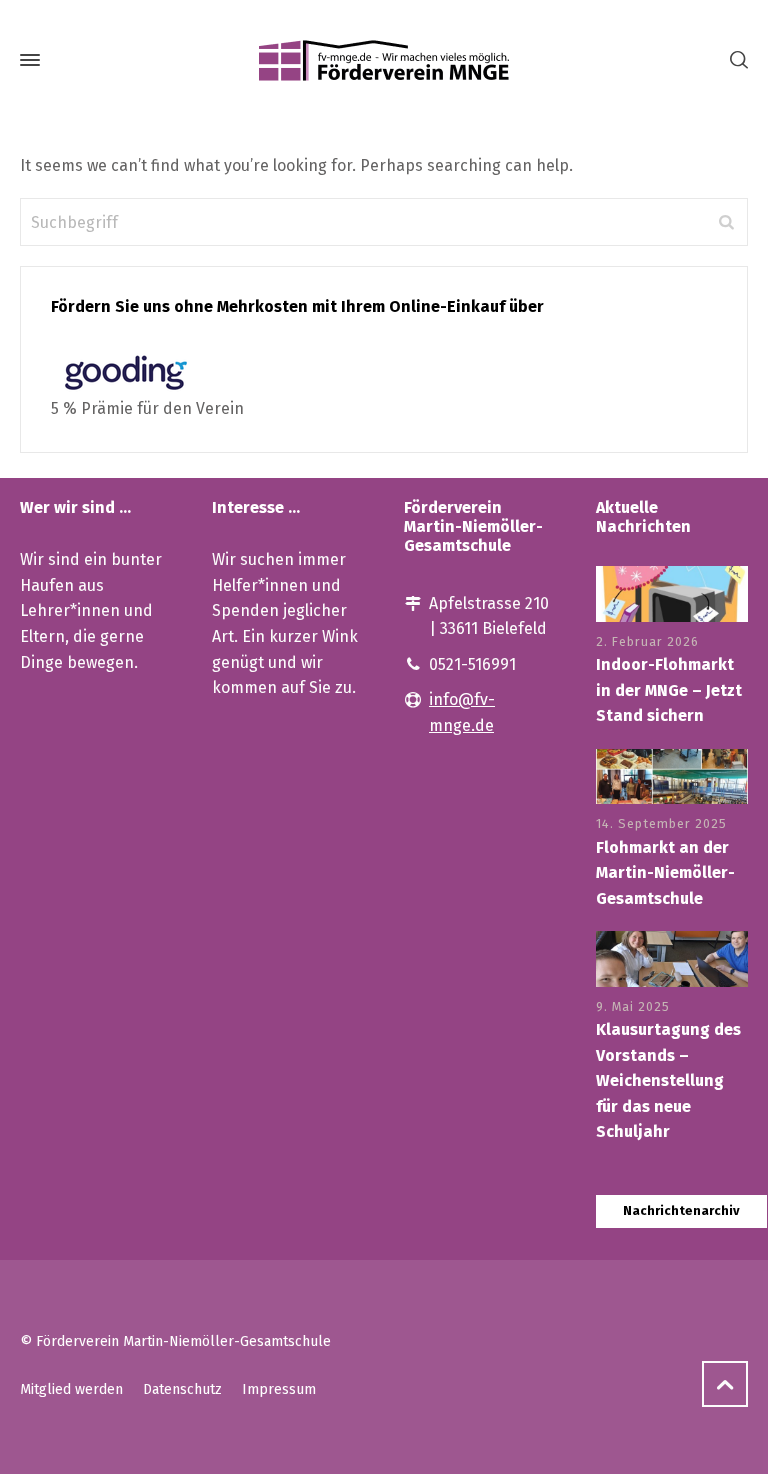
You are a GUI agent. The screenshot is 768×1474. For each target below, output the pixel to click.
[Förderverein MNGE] (384, 60)
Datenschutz (182, 1389)
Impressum (279, 1389)
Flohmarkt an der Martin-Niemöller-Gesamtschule (665, 873)
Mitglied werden (71, 1389)
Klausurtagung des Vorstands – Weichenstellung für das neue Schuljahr (668, 1080)
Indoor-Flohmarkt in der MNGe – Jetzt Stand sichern (669, 690)
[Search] (735, 60)
